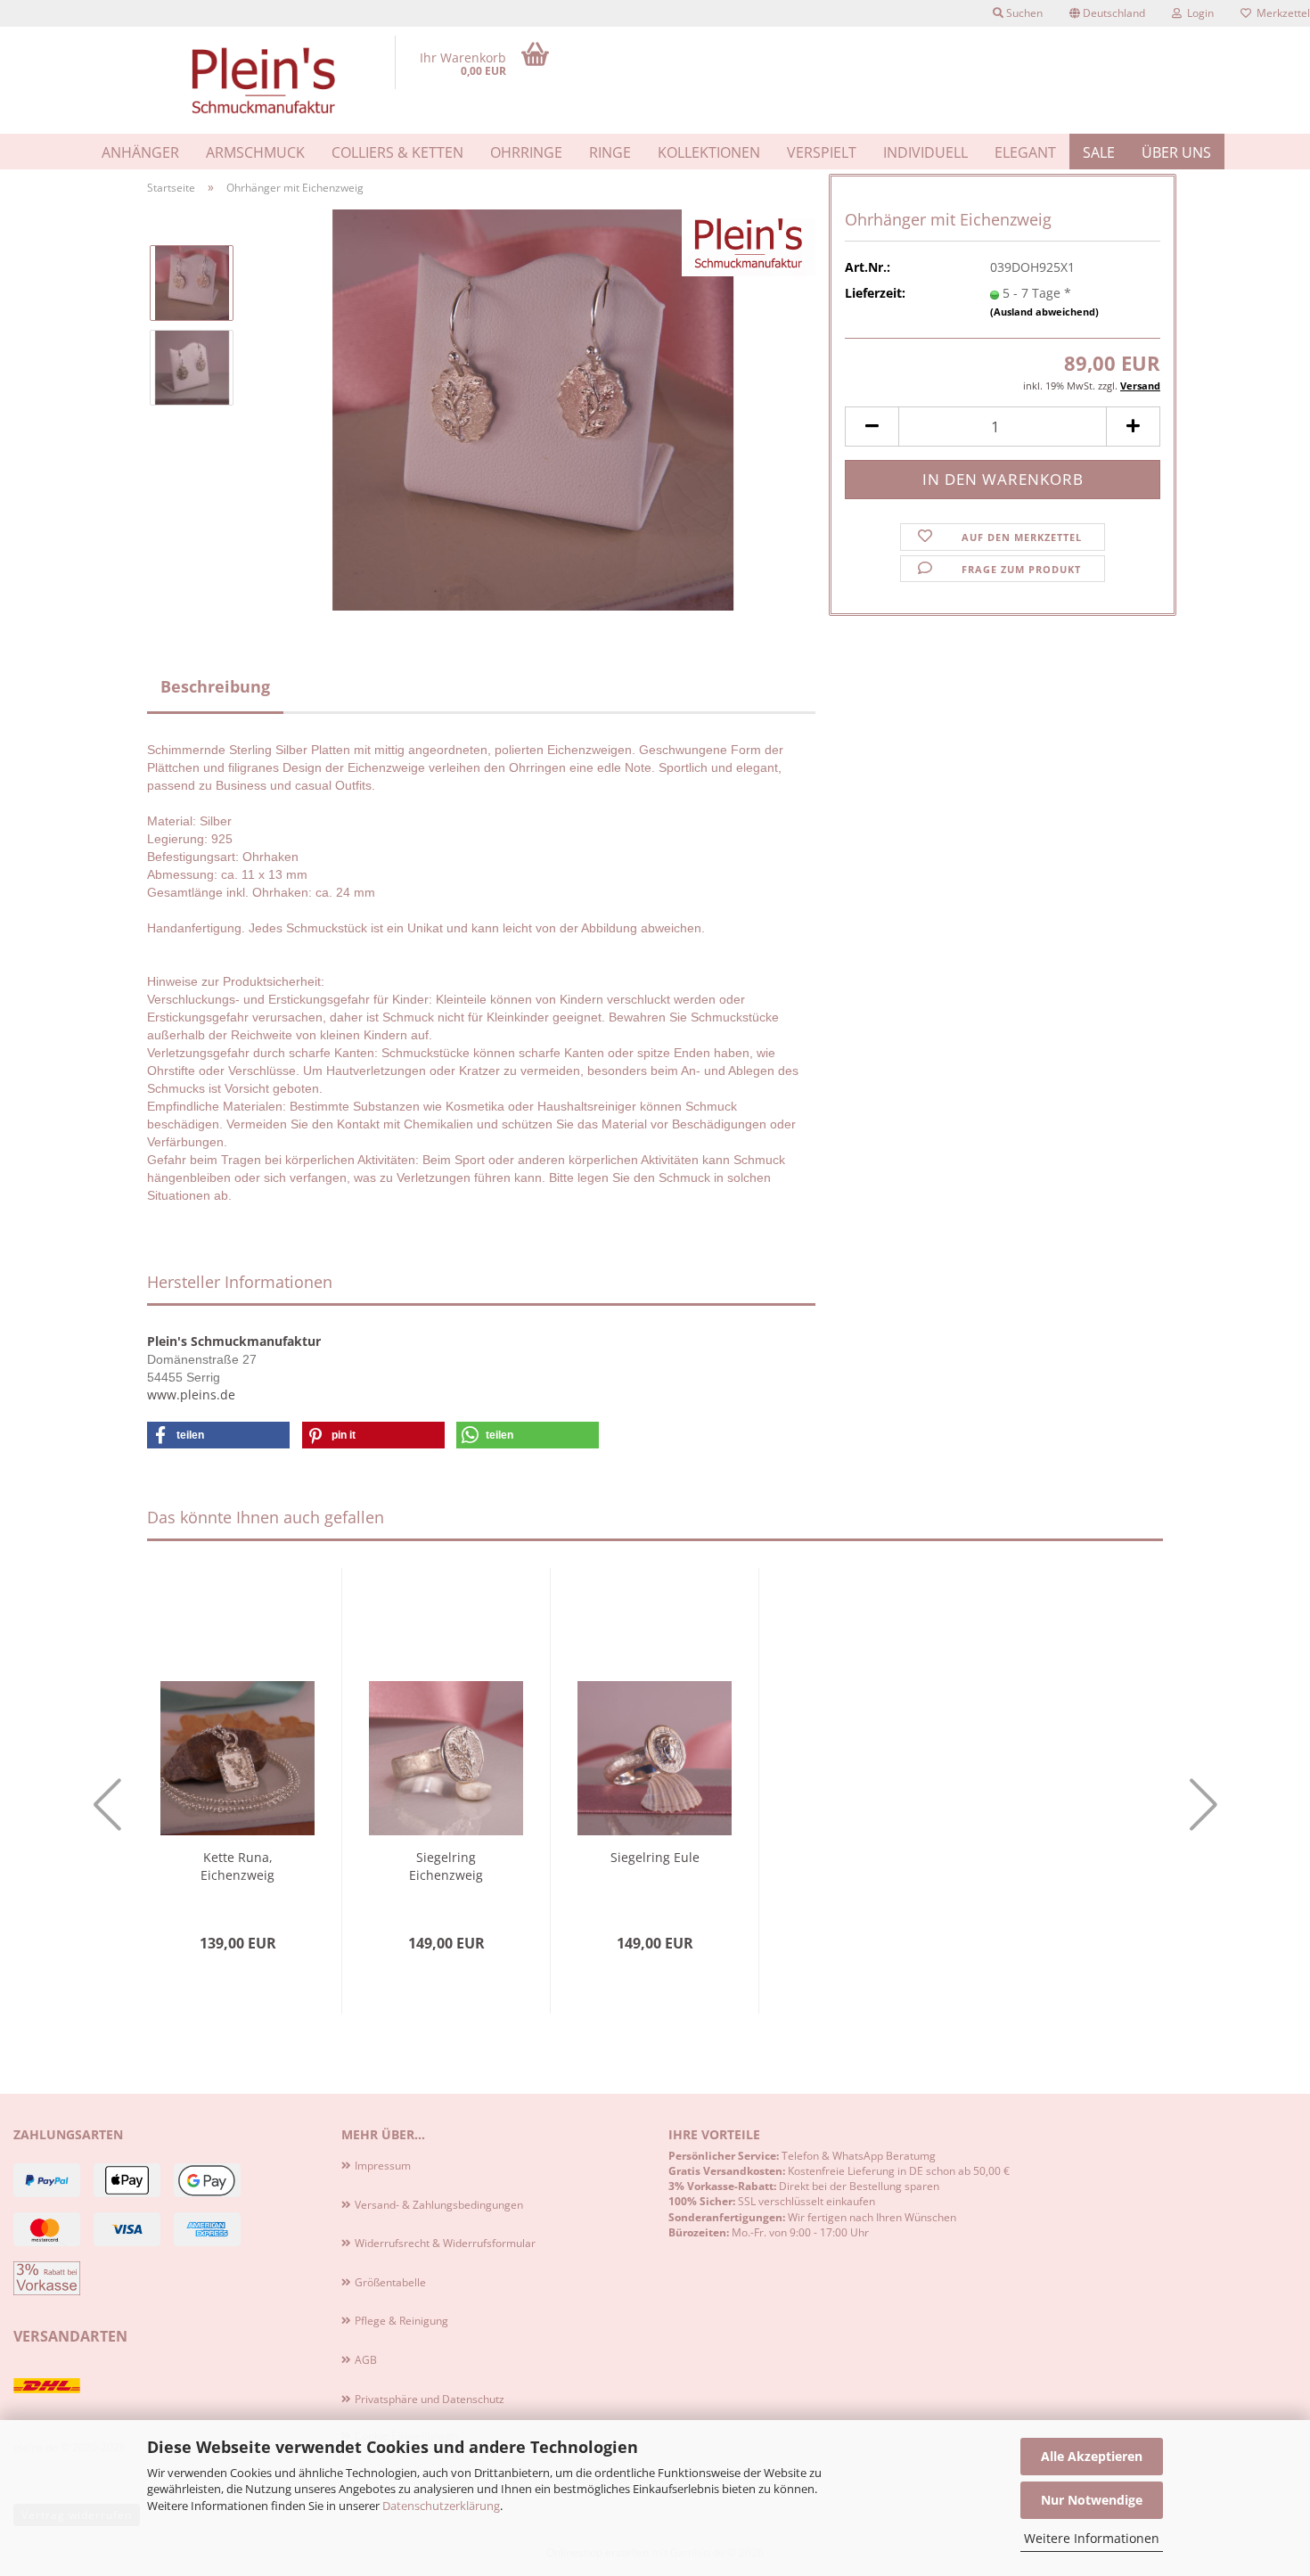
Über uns (1176, 152)
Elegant (1025, 152)
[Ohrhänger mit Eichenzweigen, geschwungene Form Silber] (533, 409)
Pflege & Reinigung (401, 2321)
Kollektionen (709, 152)
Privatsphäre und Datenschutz (430, 2399)
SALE (1099, 152)
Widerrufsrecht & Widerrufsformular (445, 2243)
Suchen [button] (1023, 13)
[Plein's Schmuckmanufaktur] (264, 80)
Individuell (925, 152)
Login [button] (1198, 13)
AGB (366, 2360)
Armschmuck (255, 152)
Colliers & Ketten (397, 152)
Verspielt (822, 152)
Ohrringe (526, 152)
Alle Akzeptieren (1092, 2456)
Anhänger (140, 152)
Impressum (383, 2166)
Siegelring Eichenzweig (446, 1866)
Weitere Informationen (1092, 2538)
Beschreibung (215, 686)
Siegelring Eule (655, 1857)
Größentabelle (390, 2282)
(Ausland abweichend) (1044, 312)
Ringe (610, 152)
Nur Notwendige (1092, 2500)
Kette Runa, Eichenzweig (237, 1866)
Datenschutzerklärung (441, 2506)
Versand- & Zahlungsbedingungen (439, 2205)
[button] (1107, 13)
